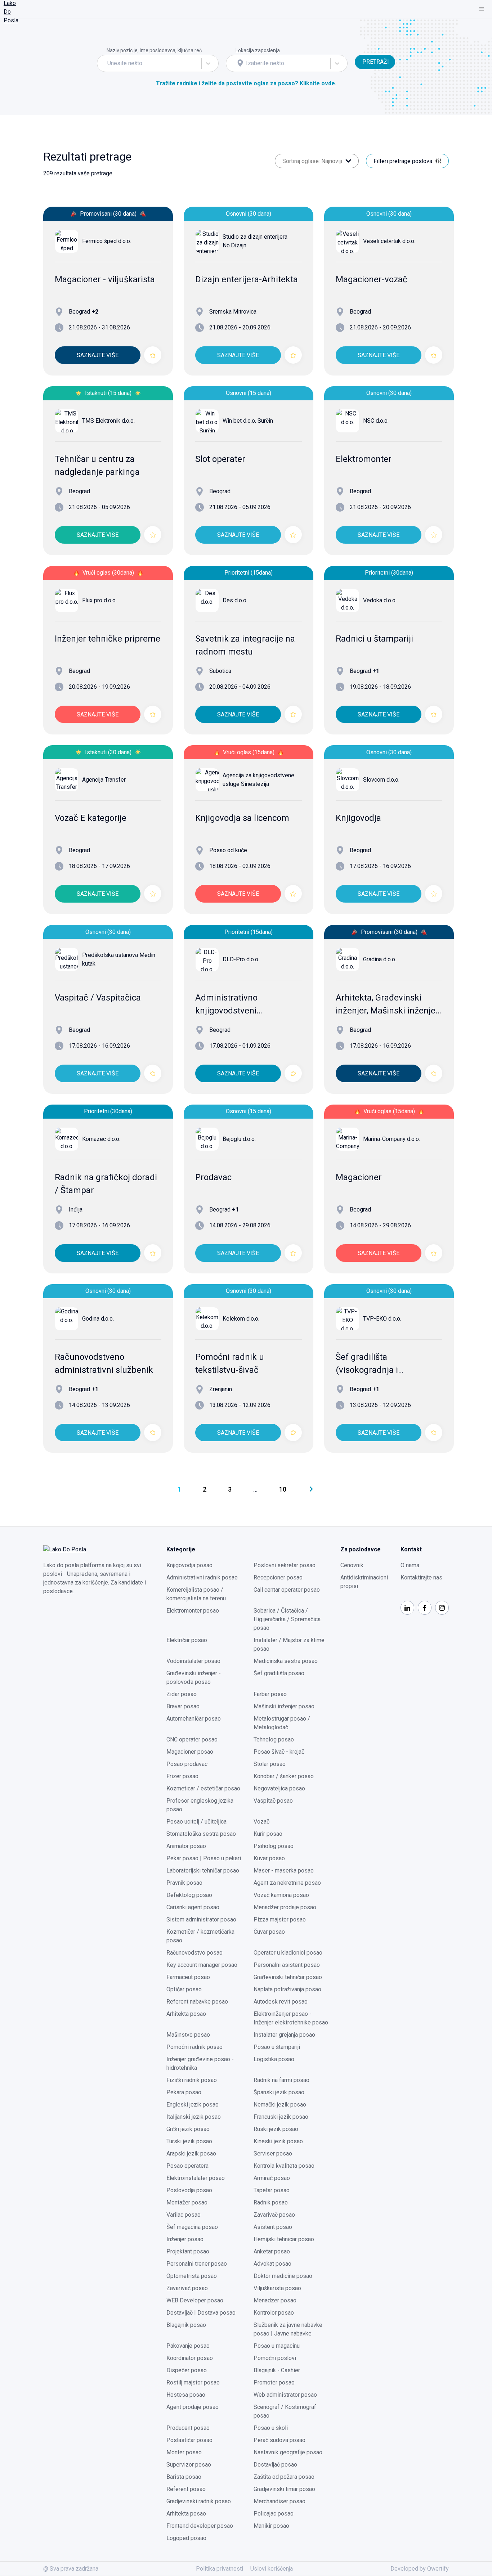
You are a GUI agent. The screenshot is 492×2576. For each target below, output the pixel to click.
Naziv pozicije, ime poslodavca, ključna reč (154, 50)
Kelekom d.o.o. (241, 1319)
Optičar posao (184, 1989)
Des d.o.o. (235, 600)
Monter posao (184, 2452)
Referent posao (186, 2489)
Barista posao (184, 2477)
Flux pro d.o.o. (99, 600)
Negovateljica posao (279, 1788)
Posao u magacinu (277, 2346)
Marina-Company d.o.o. (392, 1139)
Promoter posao (274, 2382)
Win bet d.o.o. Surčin (248, 421)
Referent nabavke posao (197, 2002)
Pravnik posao (184, 1883)
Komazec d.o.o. (101, 1139)
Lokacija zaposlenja (258, 50)
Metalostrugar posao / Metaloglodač (282, 1723)
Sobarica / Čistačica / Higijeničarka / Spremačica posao (287, 1619)
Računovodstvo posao (194, 1953)
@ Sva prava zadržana (71, 2569)
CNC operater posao (192, 1739)
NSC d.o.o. (376, 421)
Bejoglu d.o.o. (239, 1139)
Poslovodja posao (189, 2190)
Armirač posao (272, 2178)
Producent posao (188, 2428)
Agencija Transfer (104, 780)
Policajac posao (274, 2514)
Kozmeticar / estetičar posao (203, 1788)
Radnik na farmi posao (281, 2080)
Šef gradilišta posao (279, 1673)
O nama (410, 1565)
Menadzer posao (275, 2300)
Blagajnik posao (186, 2325)
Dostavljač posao (275, 2465)
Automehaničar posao (194, 1719)
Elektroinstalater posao (196, 2178)
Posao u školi (271, 2428)
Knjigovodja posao (189, 1565)
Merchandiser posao (279, 2501)
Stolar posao (270, 1764)
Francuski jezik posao (281, 2117)
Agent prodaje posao (193, 2407)
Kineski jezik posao (278, 2141)
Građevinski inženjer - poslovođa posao (194, 1678)
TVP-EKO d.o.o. (382, 1319)
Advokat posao (272, 2264)
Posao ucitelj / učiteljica (196, 1822)
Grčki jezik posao (188, 2129)
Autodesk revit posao (281, 2002)
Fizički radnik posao (192, 2080)
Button (363, 50)
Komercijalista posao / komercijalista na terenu (196, 1594)
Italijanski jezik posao (194, 2117)
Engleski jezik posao (193, 2105)
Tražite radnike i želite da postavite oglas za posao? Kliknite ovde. (246, 83)
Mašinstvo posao (188, 2035)
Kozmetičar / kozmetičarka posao (200, 1936)
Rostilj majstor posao (193, 2382)
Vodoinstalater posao (193, 1661)
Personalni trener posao (197, 2264)
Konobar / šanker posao (284, 1776)
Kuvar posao (269, 1858)
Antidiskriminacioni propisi (364, 1582)
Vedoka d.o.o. (380, 600)
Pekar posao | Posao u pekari (204, 1858)
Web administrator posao (285, 2395)
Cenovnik (352, 1565)
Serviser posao (273, 2154)
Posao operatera (187, 2166)
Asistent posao (273, 2227)
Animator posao (186, 1846)
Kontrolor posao (274, 2313)
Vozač (261, 1822)
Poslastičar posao (189, 2440)
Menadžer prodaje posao (285, 1907)
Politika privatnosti (220, 2569)
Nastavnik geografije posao (288, 2452)
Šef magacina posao (192, 2227)
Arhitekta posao (186, 2014)
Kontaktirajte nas (421, 1577)
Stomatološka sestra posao (201, 1834)
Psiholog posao (274, 1846)
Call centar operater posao (287, 1590)
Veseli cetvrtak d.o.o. (389, 241)
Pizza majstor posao (280, 1919)
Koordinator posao (190, 2358)
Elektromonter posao (193, 1611)
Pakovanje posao (188, 2346)
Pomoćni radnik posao (194, 2047)
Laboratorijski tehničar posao (203, 1871)
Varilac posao (184, 2215)
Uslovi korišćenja (272, 2569)
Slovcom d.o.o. (381, 780)
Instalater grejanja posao (284, 2035)
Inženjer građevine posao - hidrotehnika (200, 2064)
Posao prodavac (187, 1764)
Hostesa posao (186, 2395)
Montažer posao (187, 2202)
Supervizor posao (189, 2465)
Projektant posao (188, 2251)
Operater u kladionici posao (288, 1953)
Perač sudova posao (279, 2440)
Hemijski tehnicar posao (284, 2239)
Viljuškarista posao (277, 2288)
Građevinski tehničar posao (288, 1977)
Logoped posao (186, 2538)
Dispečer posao (187, 2370)
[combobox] (108, 63)
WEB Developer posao (195, 2300)
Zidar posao (182, 1694)
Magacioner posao (190, 1752)
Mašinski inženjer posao (284, 1706)
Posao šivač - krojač (279, 1752)
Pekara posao (184, 2092)
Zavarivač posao (274, 2215)
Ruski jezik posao (276, 2129)
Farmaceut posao (188, 1977)
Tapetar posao (272, 2190)
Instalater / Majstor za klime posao (289, 1644)
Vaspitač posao (273, 1801)
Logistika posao (274, 2059)
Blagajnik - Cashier (277, 2370)
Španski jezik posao (279, 2092)
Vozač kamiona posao (281, 1895)
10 (283, 1489)
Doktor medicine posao (283, 2276)
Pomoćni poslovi (275, 2358)
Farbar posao (270, 1694)
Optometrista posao (192, 2276)
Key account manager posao (202, 1965)
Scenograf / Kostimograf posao (285, 2411)
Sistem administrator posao (201, 1919)
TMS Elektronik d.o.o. (108, 421)
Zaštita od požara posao (284, 2477)
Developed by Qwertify (420, 2569)
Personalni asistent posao (287, 1965)
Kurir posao (268, 1834)
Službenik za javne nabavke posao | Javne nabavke (288, 2329)
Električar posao (187, 1640)
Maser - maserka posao (284, 1871)
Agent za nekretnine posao (287, 1883)
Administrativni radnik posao (202, 1577)
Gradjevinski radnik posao (199, 2501)
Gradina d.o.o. (380, 959)
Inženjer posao (185, 2239)
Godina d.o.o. (98, 1319)
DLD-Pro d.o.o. (241, 959)
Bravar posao (183, 1706)
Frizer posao (182, 1776)
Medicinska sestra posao (286, 1661)
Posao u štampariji (277, 2047)
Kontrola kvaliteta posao (284, 2166)
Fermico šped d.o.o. (107, 241)
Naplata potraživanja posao (287, 1989)
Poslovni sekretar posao (285, 1565)
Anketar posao (272, 2251)
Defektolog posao (189, 1895)
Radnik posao (271, 2202)
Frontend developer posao (200, 2526)
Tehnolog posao (274, 1739)
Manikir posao (271, 2526)
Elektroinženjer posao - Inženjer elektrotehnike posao (291, 2018)
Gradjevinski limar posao (284, 2489)
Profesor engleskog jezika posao (200, 1805)
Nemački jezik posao (280, 2105)
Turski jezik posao (189, 2141)
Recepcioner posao (278, 1577)
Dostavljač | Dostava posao (201, 2313)
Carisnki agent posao (193, 1907)
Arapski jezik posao (191, 2154)
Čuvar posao (269, 1932)
